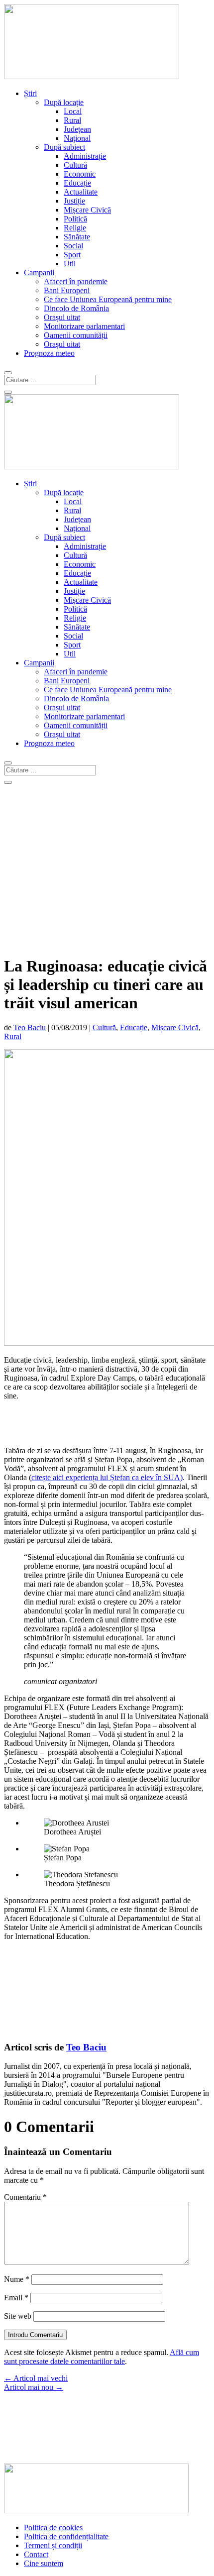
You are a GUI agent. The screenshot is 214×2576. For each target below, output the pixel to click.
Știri (30, 93)
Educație (77, 183)
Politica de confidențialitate (66, 2536)
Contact (36, 2554)
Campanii (39, 272)
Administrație (85, 156)
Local (73, 111)
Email (16, 2298)
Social (73, 246)
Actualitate (81, 192)
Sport (72, 255)
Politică (75, 219)
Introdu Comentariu (35, 2335)
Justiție (74, 201)
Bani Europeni (67, 290)
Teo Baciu (30, 1027)
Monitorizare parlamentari (84, 326)
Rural (72, 120)
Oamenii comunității (76, 335)
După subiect (64, 147)
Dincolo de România (76, 308)
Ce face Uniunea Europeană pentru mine (108, 299)
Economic (80, 174)
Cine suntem (44, 2563)
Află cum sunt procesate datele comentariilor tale (102, 2357)
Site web (18, 2316)
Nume (17, 2279)
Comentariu (25, 2197)
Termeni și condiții (53, 2545)
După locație (64, 102)
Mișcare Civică (87, 210)
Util (70, 264)
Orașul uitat (62, 317)
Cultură (75, 165)
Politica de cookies (53, 2527)
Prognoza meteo (49, 353)
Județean (77, 129)
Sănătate (77, 237)
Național (77, 138)
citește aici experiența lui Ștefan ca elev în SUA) (107, 1477)
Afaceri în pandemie (76, 281)
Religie (75, 228)
